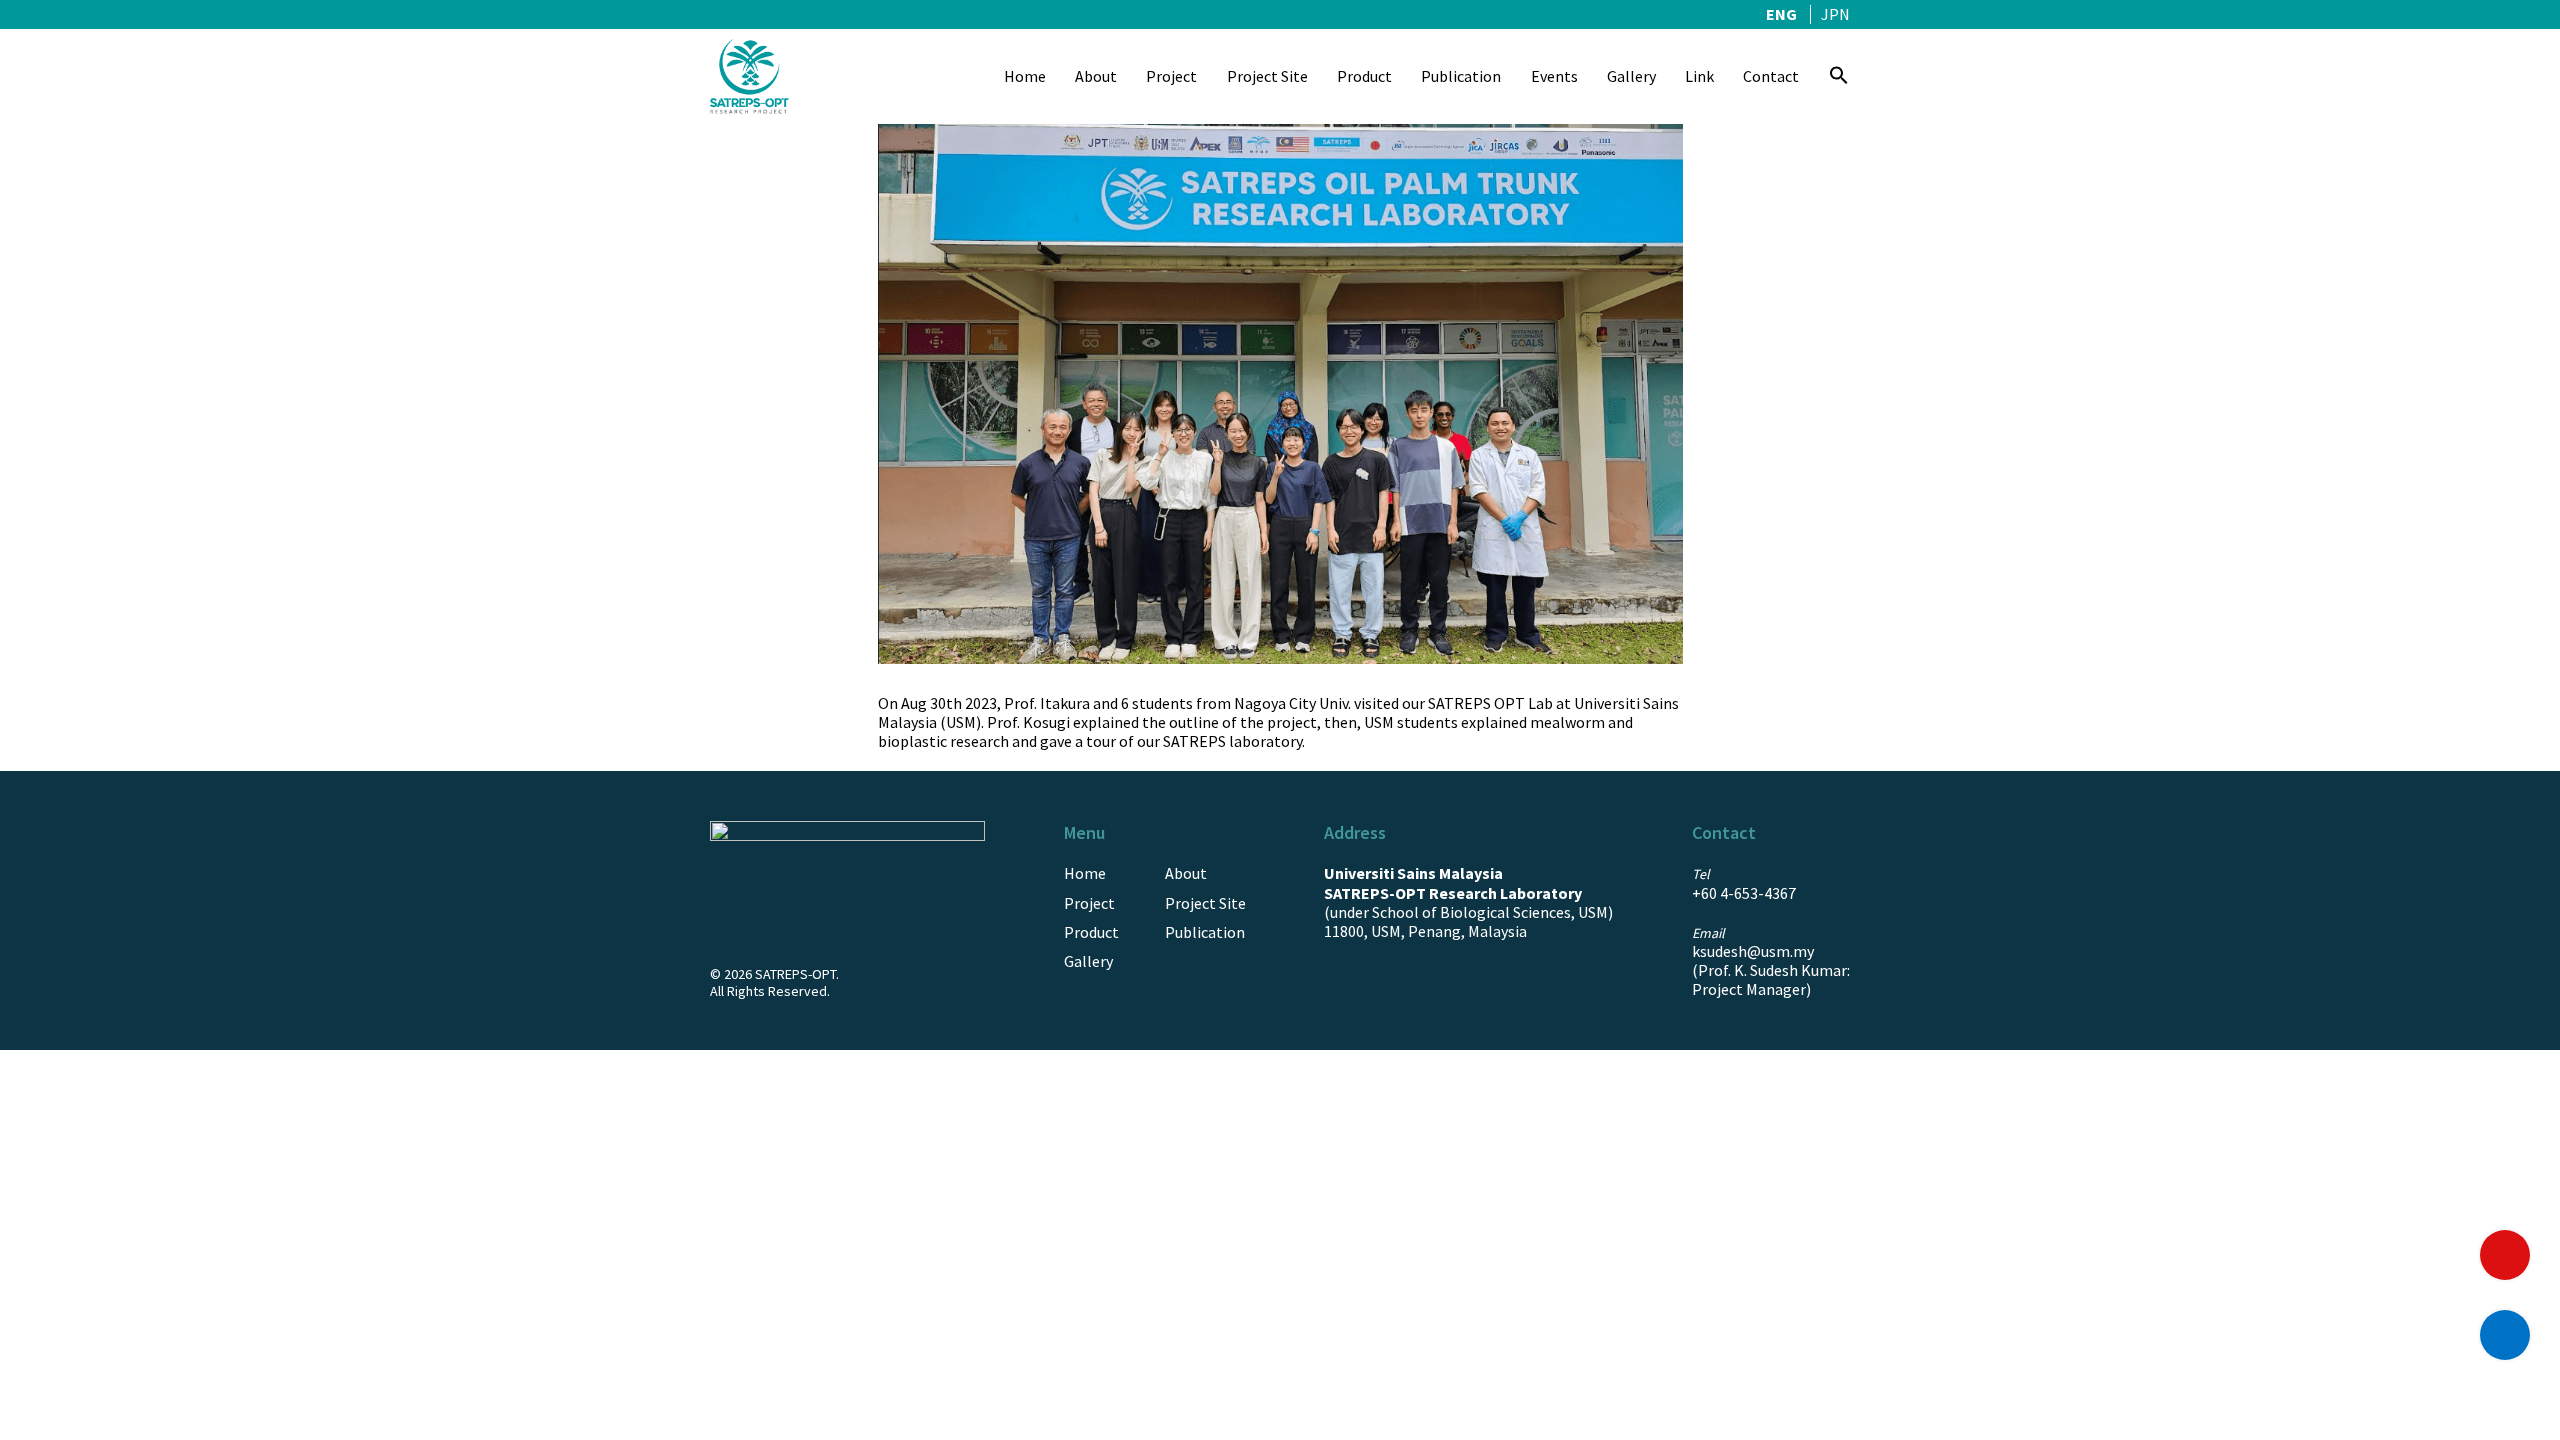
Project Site (1267, 76)
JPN (1835, 14)
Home (1025, 76)
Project (1171, 76)
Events (1554, 76)
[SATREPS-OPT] (749, 75)
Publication (1461, 76)
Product (1364, 76)
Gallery (1631, 76)
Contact (1771, 76)
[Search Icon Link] (1839, 77)
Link (1699, 76)
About (1096, 76)
